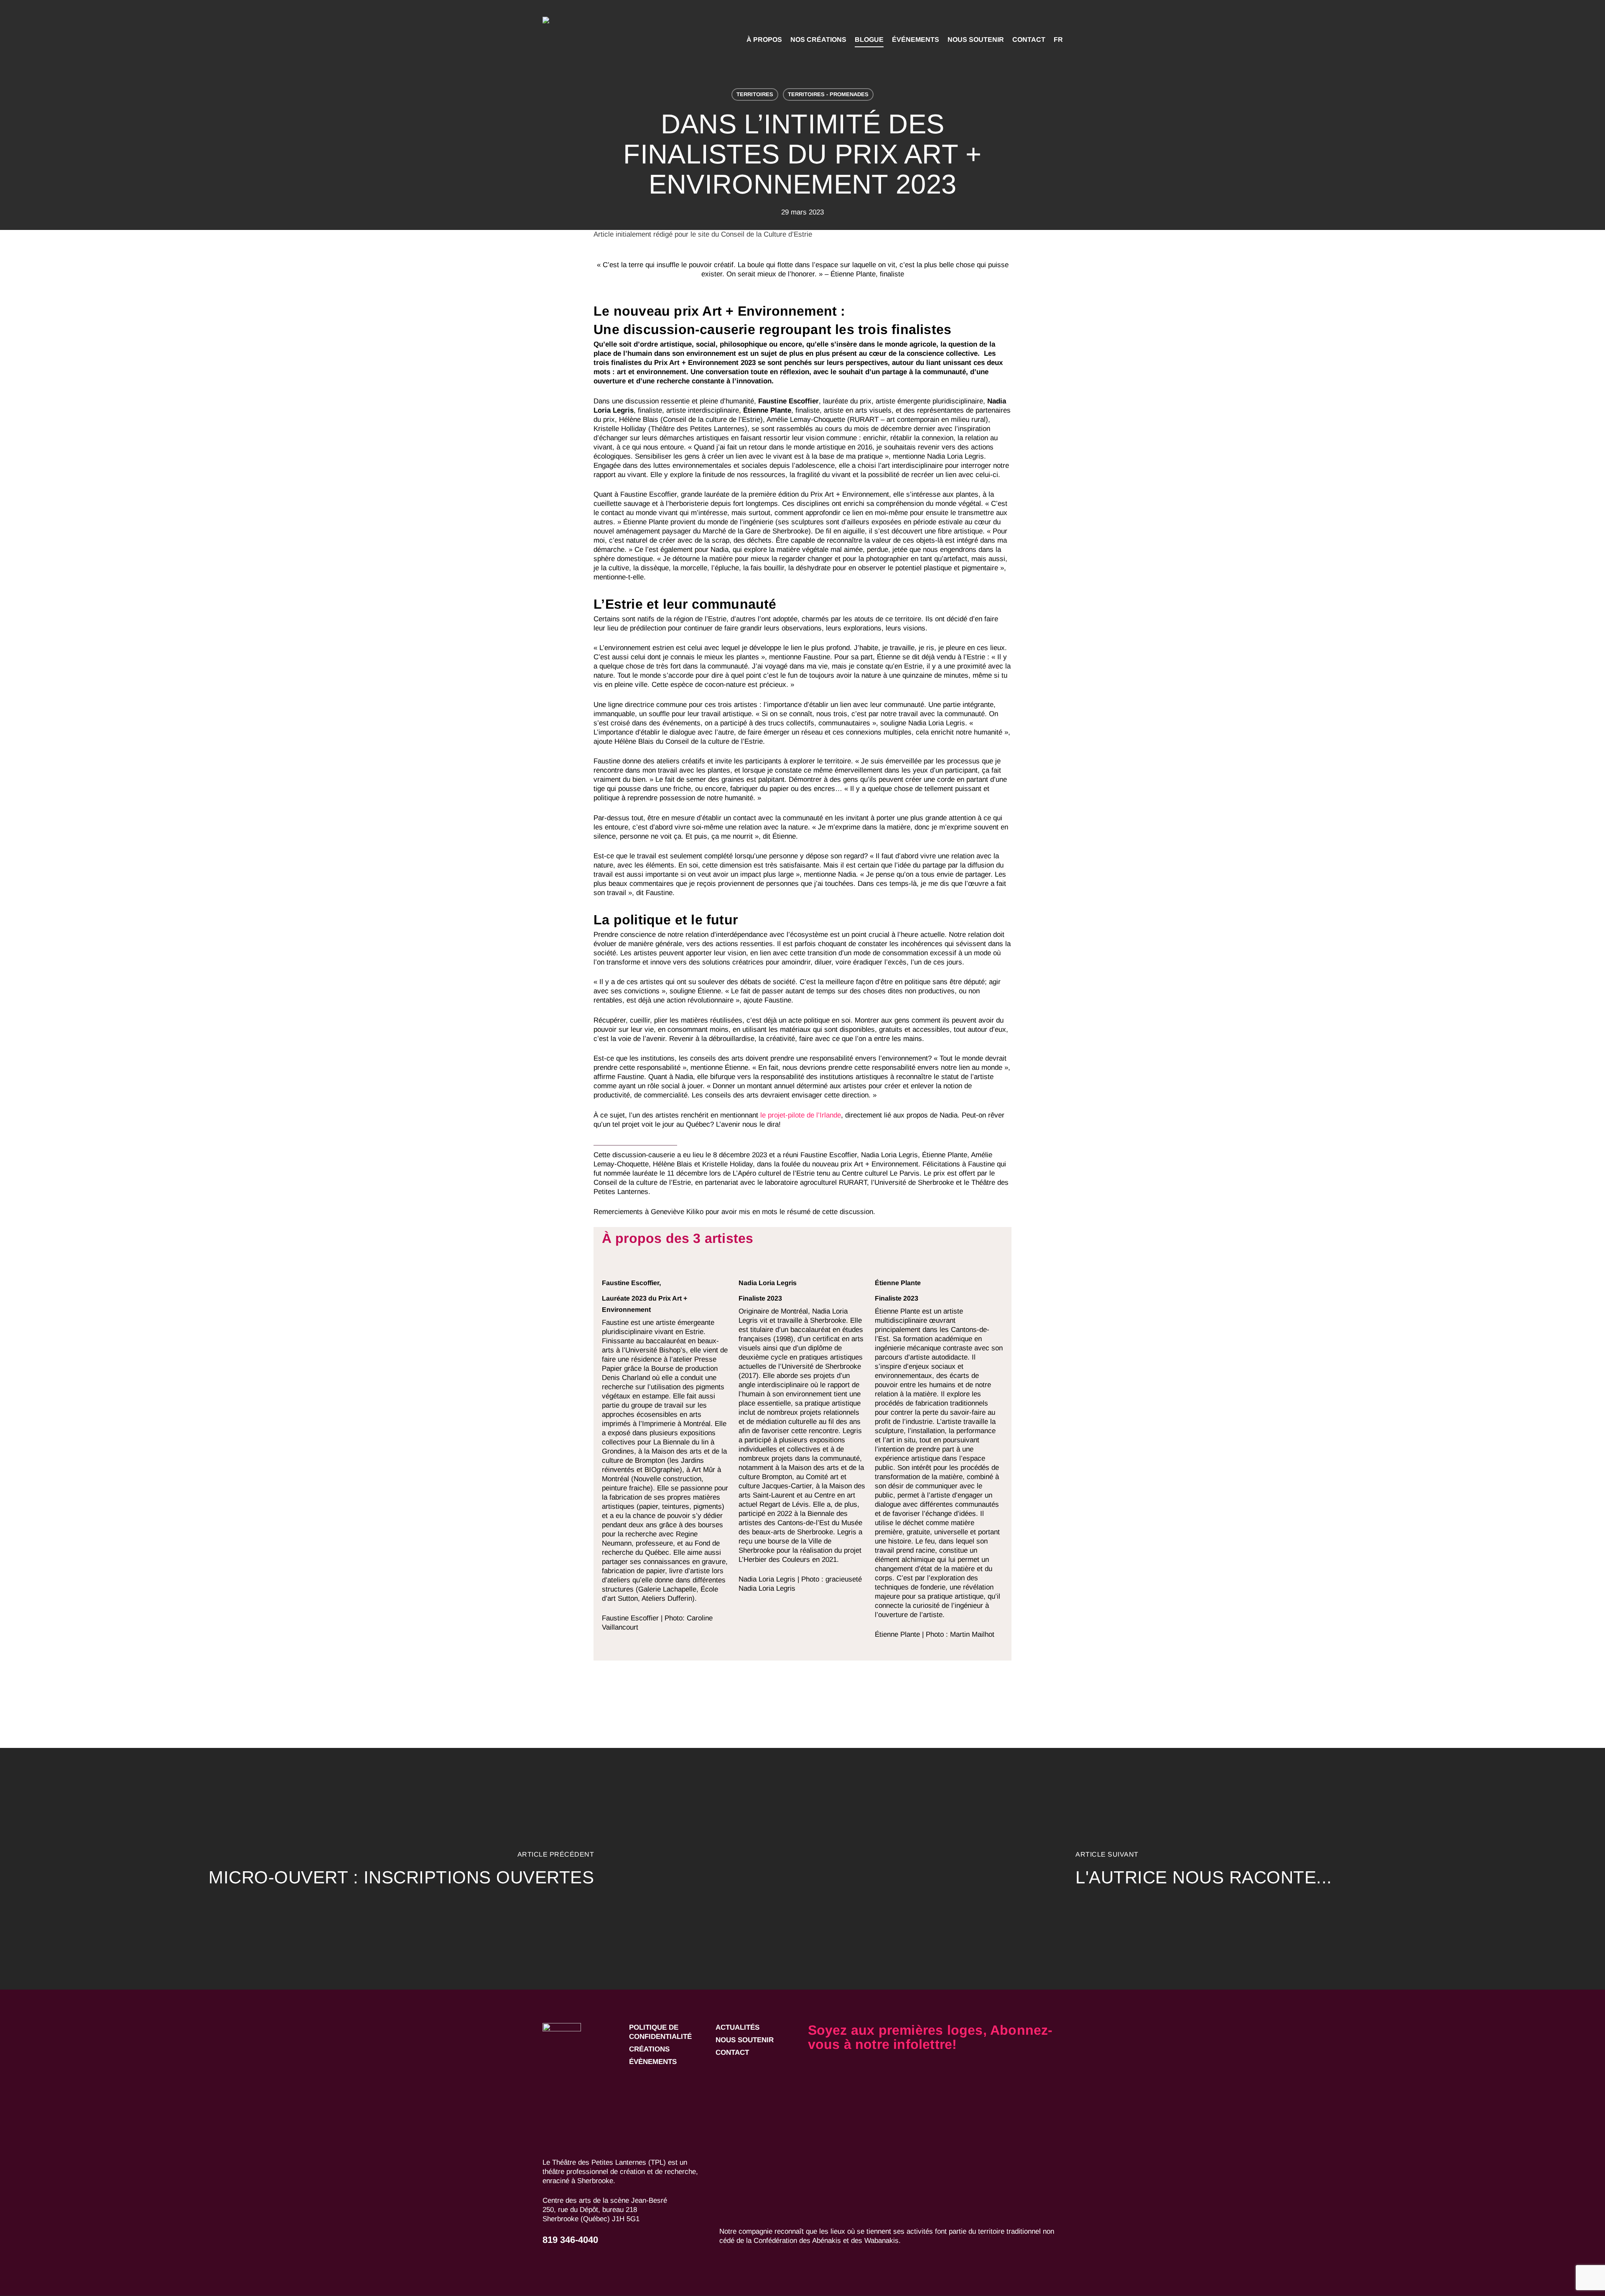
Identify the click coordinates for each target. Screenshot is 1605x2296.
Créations (649, 2049)
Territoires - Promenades (828, 94)
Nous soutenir (745, 2040)
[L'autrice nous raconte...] (1204, 1869)
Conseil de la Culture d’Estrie (766, 234)
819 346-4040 (570, 2240)
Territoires (755, 94)
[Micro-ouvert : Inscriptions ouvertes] (401, 1869)
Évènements (653, 2062)
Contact (732, 2052)
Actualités (738, 2027)
